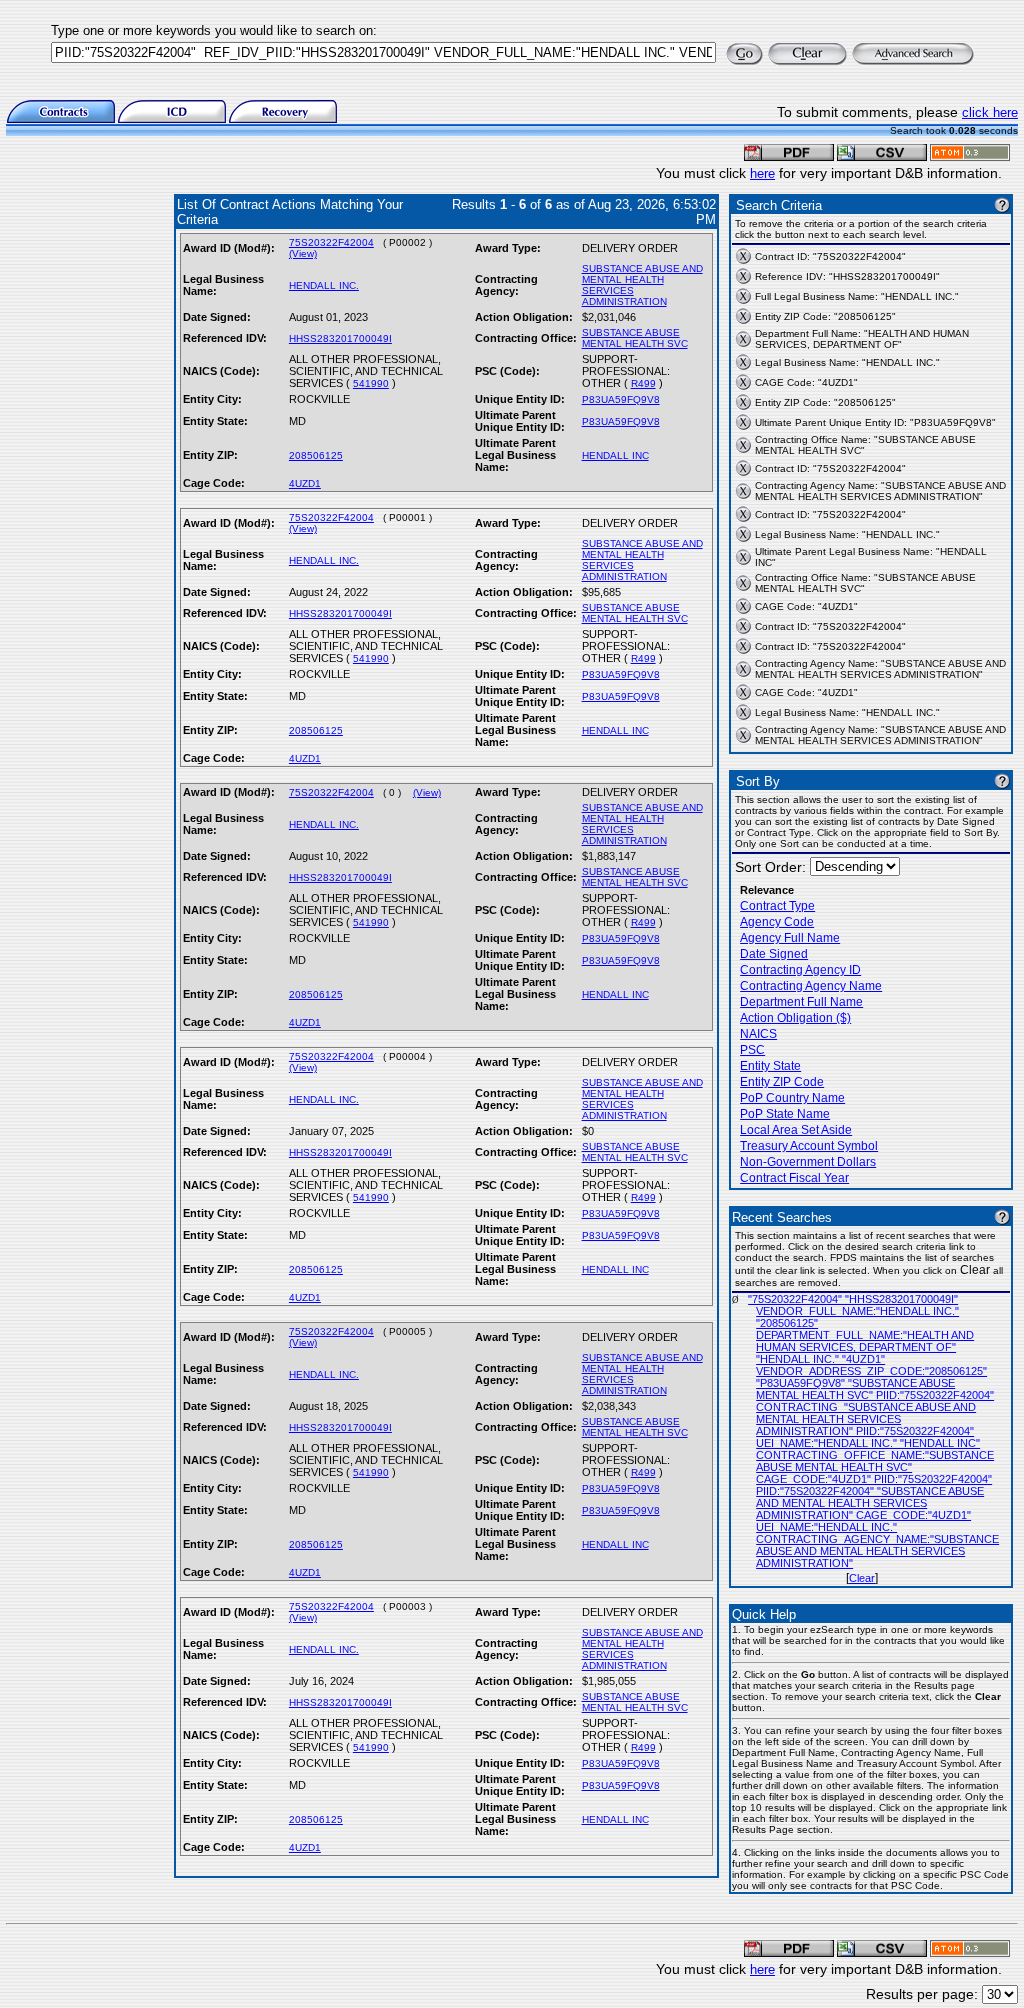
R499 (643, 383)
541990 (371, 383)
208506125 (316, 455)
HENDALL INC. (324, 285)
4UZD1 (305, 483)
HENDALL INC (615, 455)
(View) (303, 253)
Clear (862, 1578)
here (762, 173)
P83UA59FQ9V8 (621, 399)
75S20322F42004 (331, 242)
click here (990, 112)
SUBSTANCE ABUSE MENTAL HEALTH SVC (635, 338)
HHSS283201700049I (340, 338)
